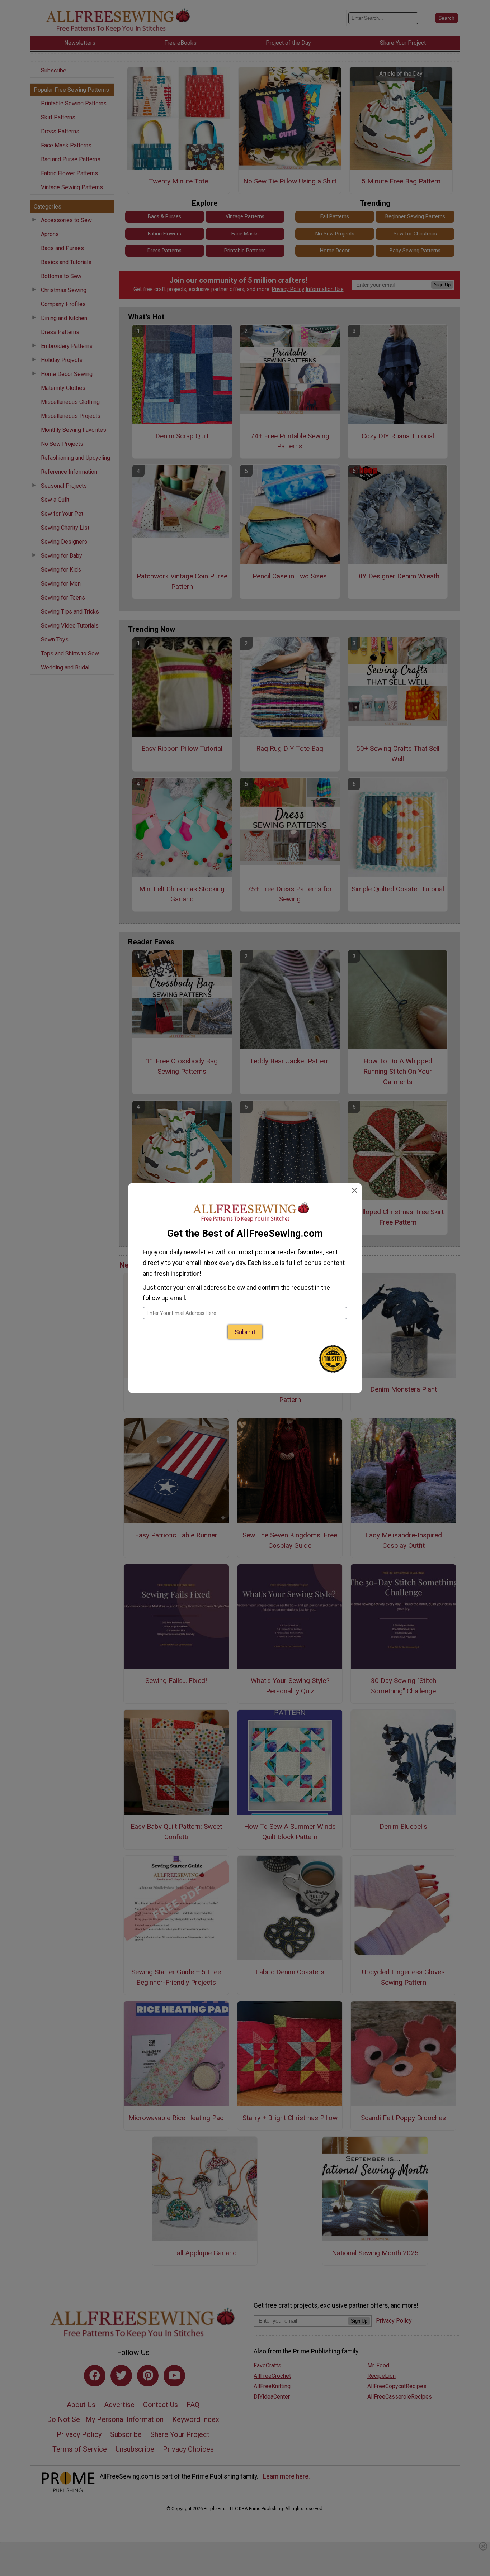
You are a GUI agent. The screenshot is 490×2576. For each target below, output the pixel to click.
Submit (245, 1332)
